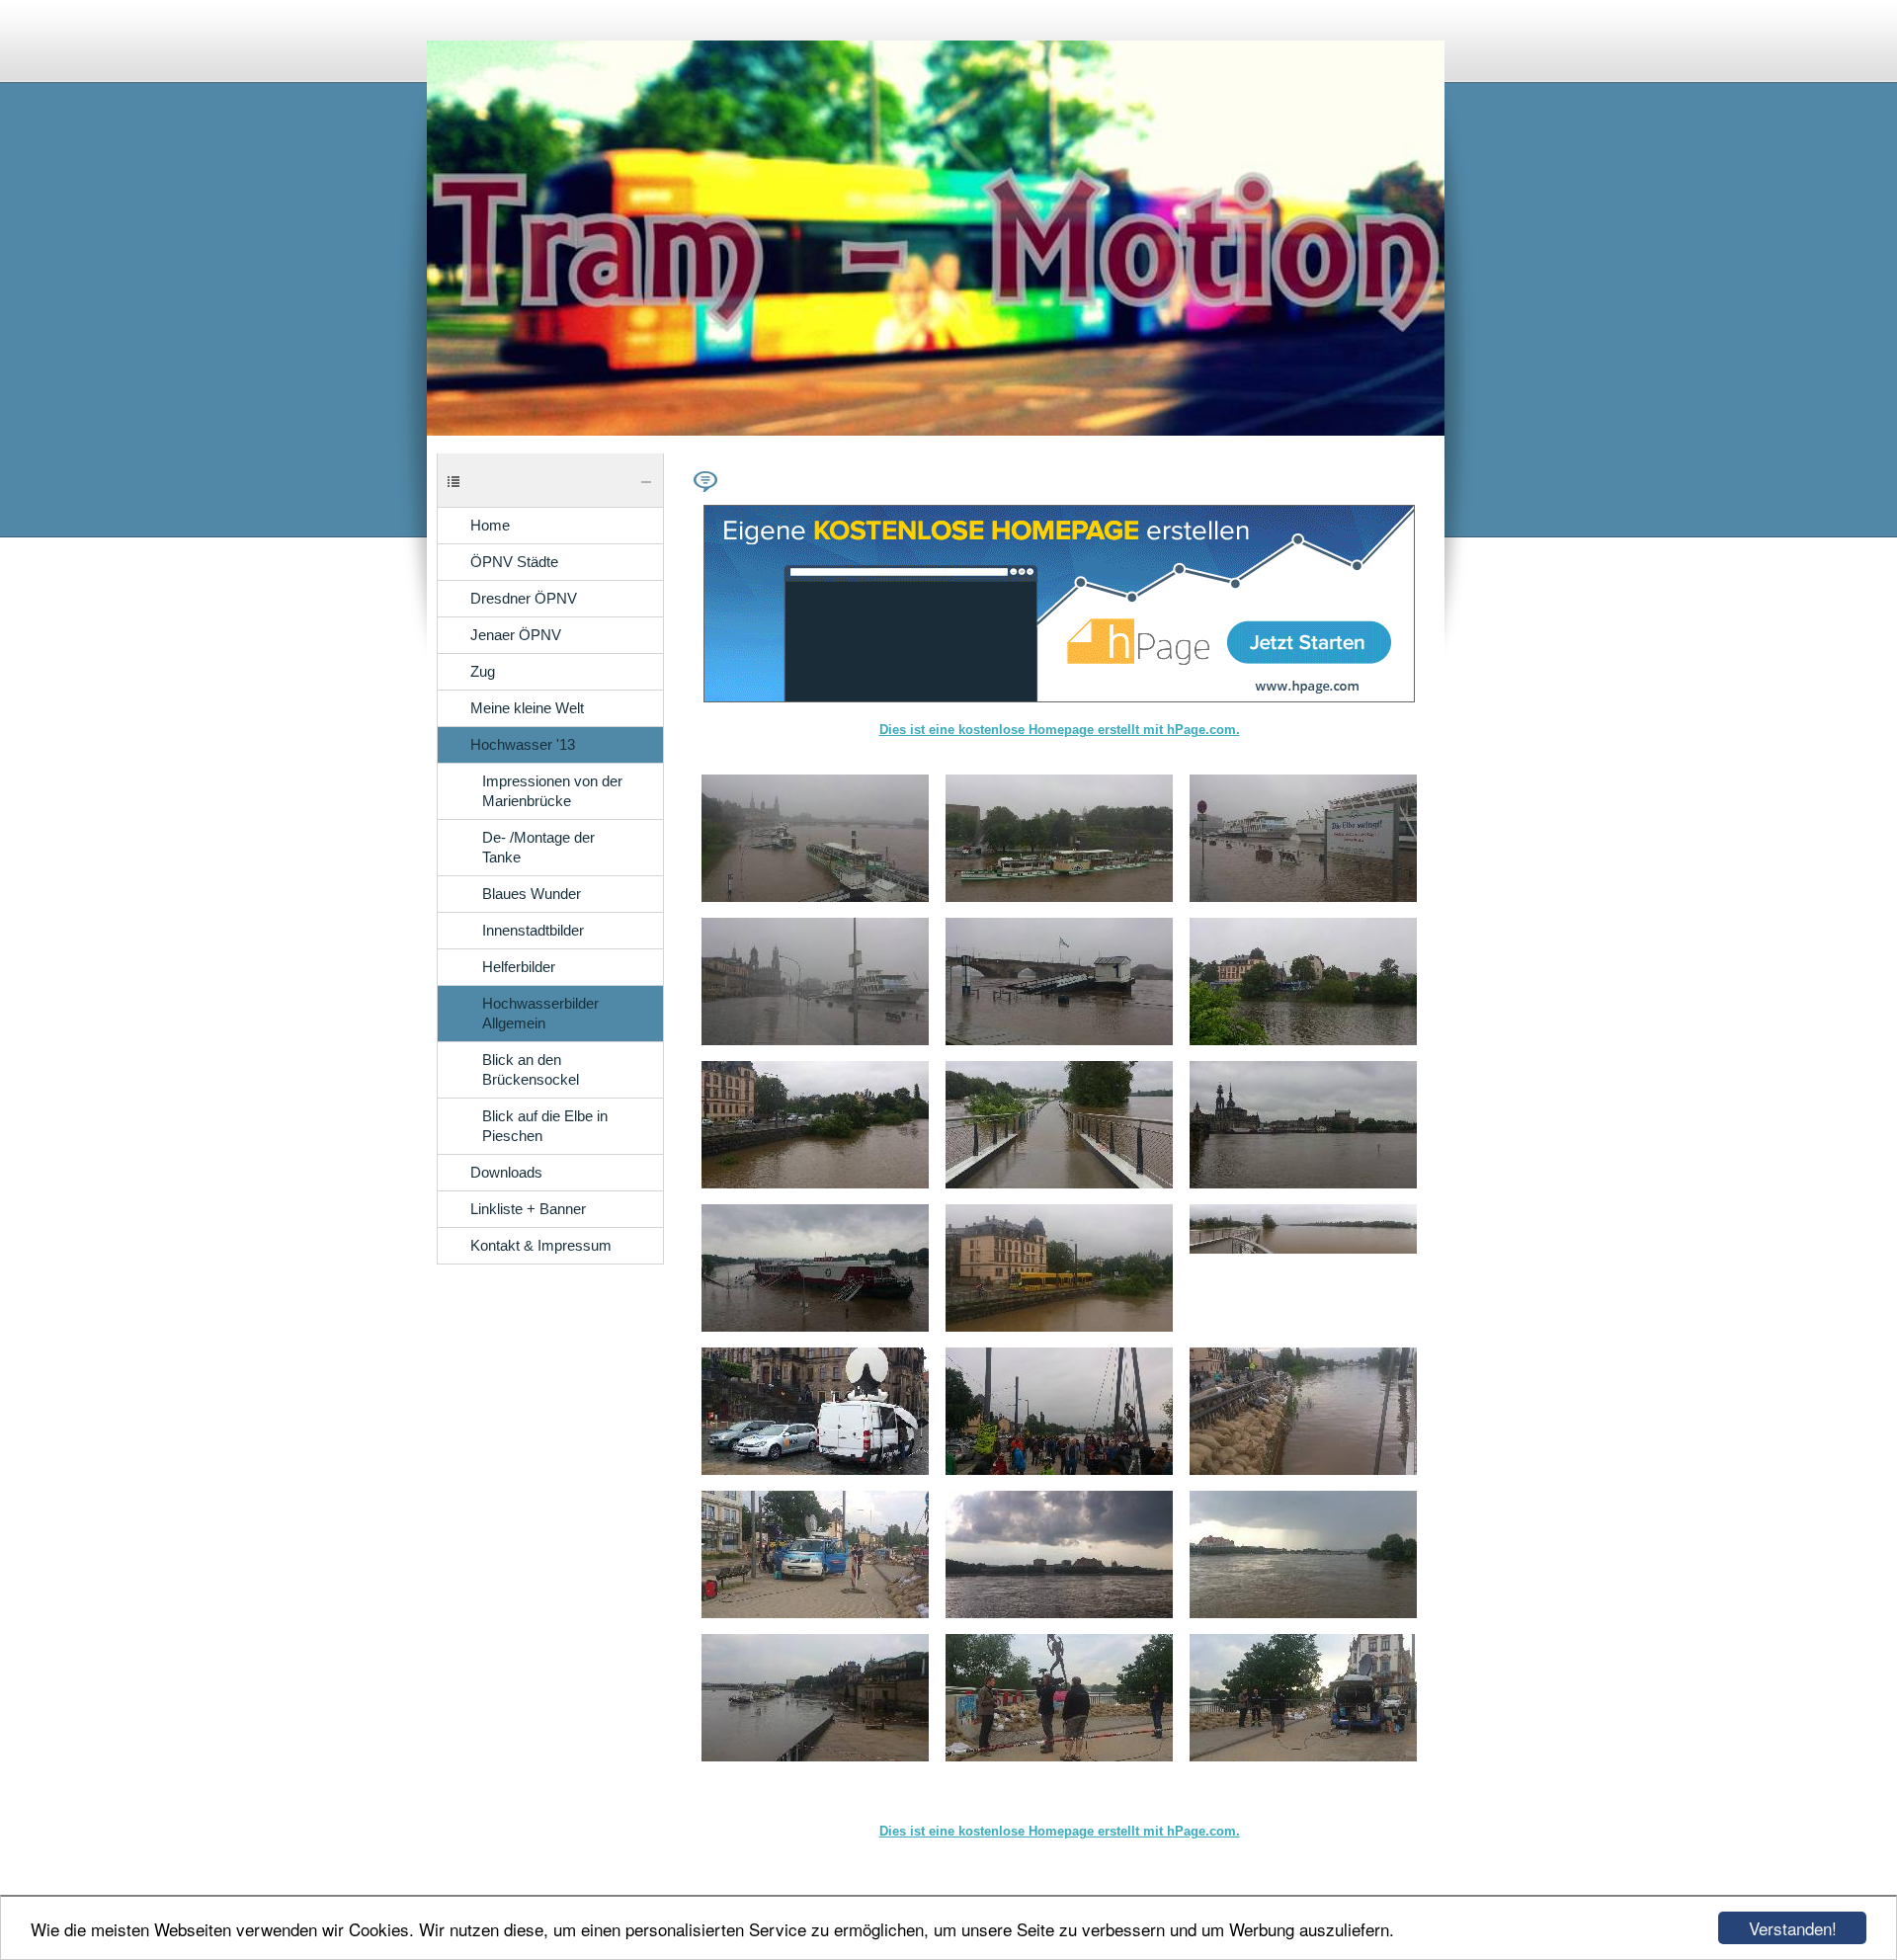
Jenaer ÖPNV (516, 635)
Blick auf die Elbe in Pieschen (545, 1126)
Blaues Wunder (532, 894)
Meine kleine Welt (527, 708)
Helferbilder (519, 967)
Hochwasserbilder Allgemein (540, 1014)
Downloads (506, 1173)
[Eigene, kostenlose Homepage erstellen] (1059, 698)
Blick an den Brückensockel (531, 1070)
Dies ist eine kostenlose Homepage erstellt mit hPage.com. (1060, 730)
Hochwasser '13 (523, 745)
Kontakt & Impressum (541, 1246)
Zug (483, 672)
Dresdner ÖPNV (524, 599)
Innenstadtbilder (533, 931)
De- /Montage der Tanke (538, 848)
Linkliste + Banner (528, 1209)
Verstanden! (1793, 1928)
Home (490, 526)
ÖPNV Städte (514, 562)
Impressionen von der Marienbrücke (552, 791)
